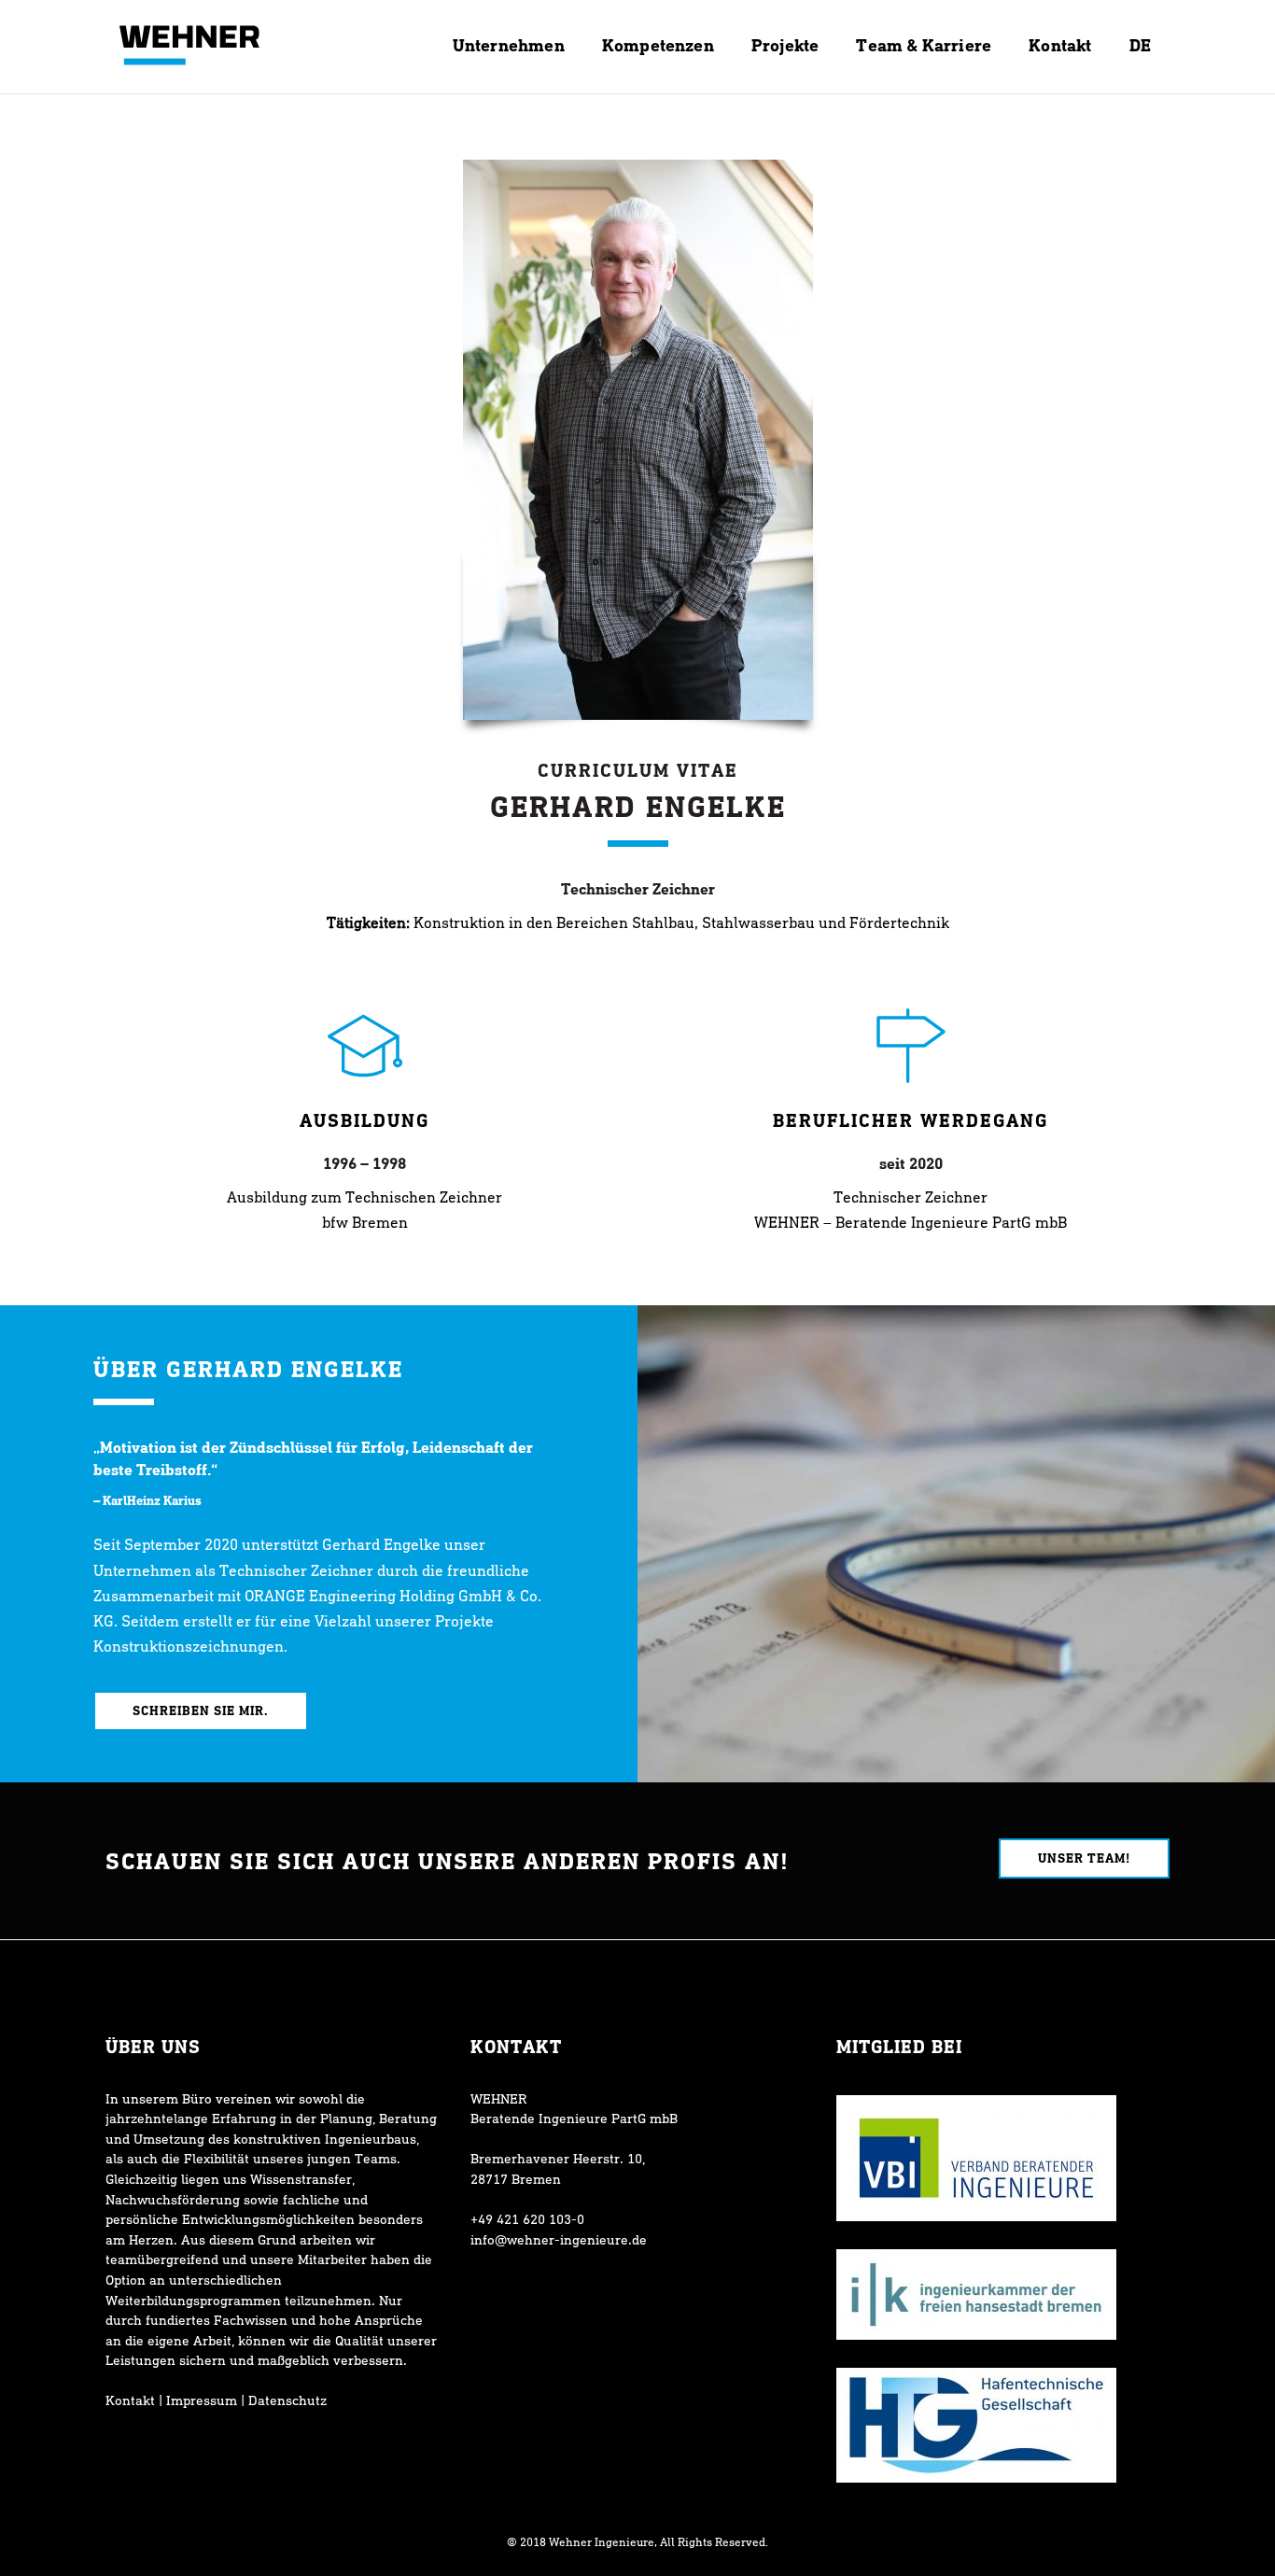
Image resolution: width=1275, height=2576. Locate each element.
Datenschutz (287, 2400)
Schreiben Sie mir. (201, 1710)
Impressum (202, 2400)
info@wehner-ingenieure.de (559, 2239)
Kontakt (130, 2400)
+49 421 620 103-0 (527, 2219)
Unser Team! (1084, 1858)
